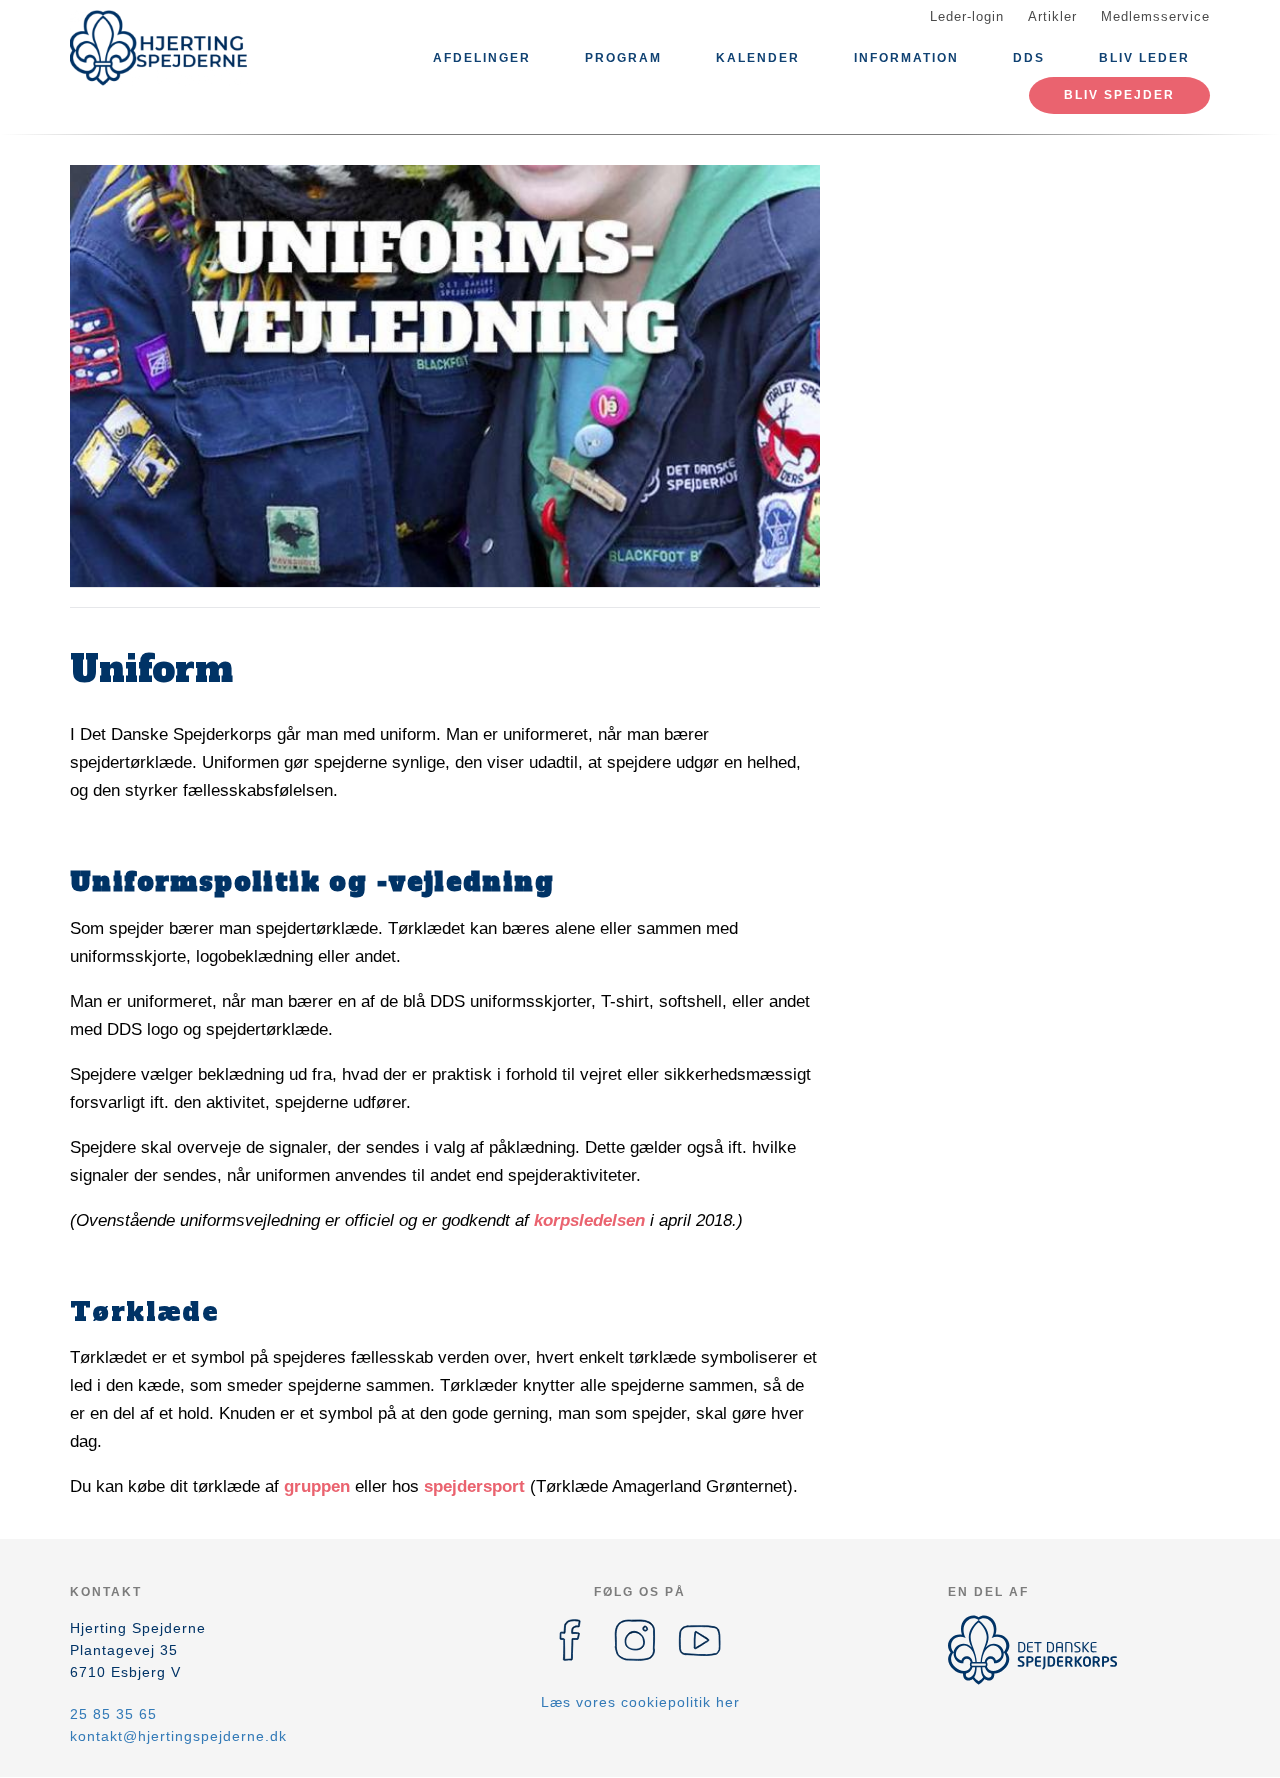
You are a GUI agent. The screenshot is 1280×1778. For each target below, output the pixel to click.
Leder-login (967, 16)
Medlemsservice (1155, 16)
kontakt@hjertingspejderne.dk (178, 1736)
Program (623, 58)
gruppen (317, 1486)
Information (906, 58)
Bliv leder (1144, 58)
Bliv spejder (1119, 95)
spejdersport (474, 1486)
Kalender (758, 58)
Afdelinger (482, 58)
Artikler (1052, 16)
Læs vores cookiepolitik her (640, 1702)
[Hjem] (160, 48)
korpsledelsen (589, 1220)
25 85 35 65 (113, 1714)
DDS (1029, 58)
